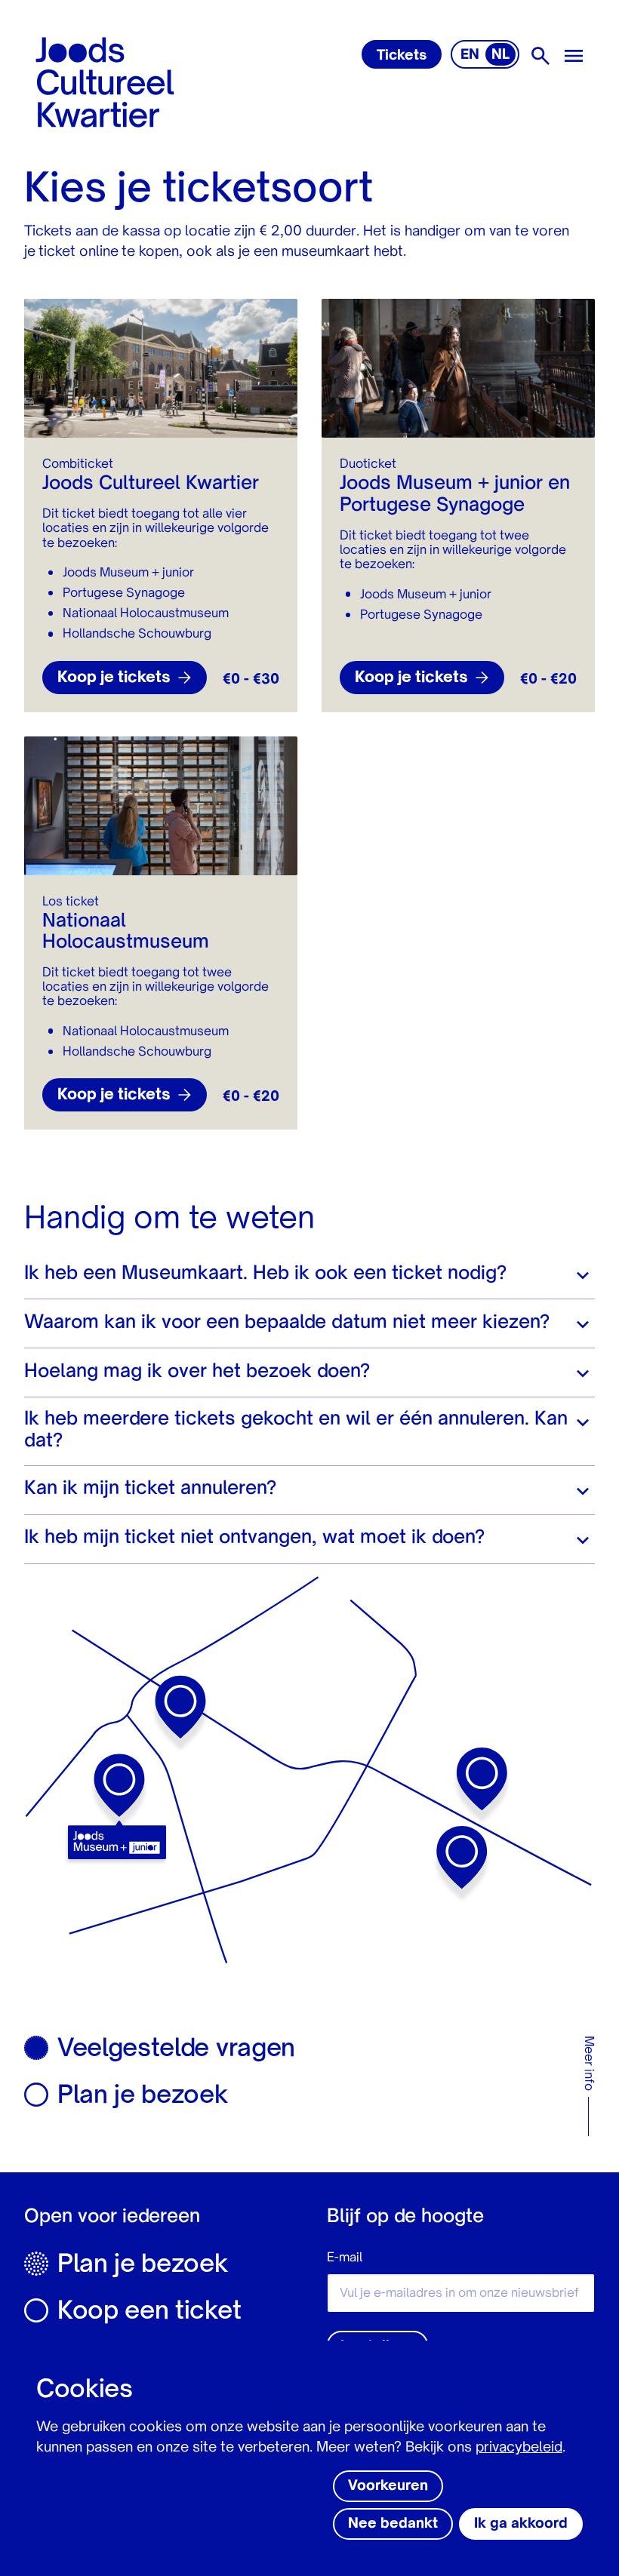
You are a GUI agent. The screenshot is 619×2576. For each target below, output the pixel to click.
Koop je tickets (114, 678)
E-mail (345, 2258)
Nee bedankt (393, 2524)
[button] (309, 1274)
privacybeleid (519, 2448)
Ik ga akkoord (521, 2524)
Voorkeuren (388, 2486)
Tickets (402, 56)
